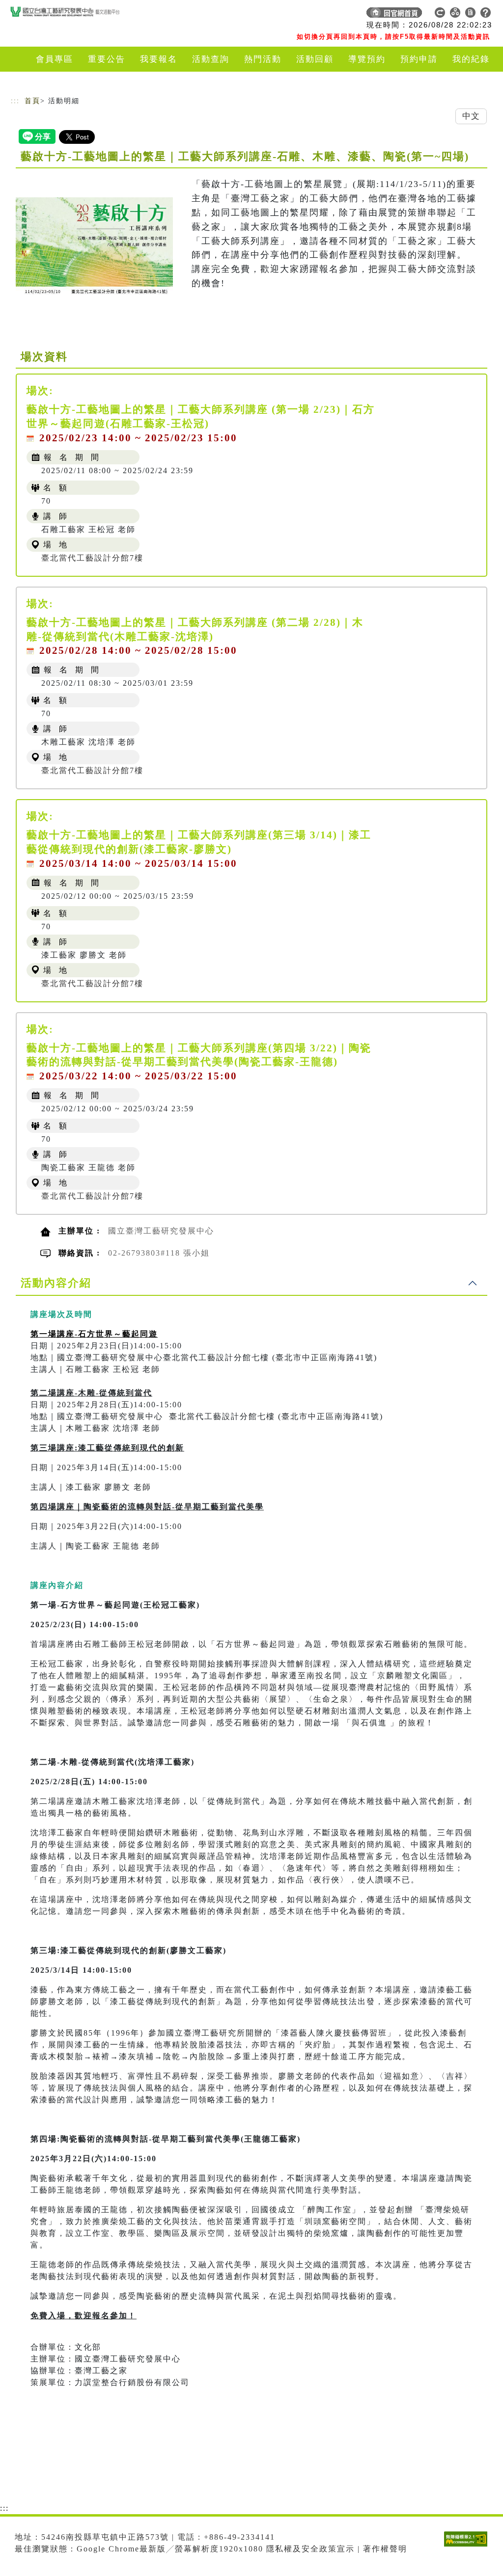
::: (15, 101)
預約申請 (419, 59)
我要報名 (159, 59)
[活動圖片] (94, 247)
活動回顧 (315, 59)
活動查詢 (211, 59)
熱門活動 (263, 59)
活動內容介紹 (56, 1283)
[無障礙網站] (468, 2546)
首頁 (32, 101)
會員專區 (55, 59)
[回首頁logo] (80, 15)
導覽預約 (367, 59)
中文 (471, 116)
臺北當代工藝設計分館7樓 (92, 558)
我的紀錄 (471, 59)
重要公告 (107, 59)
